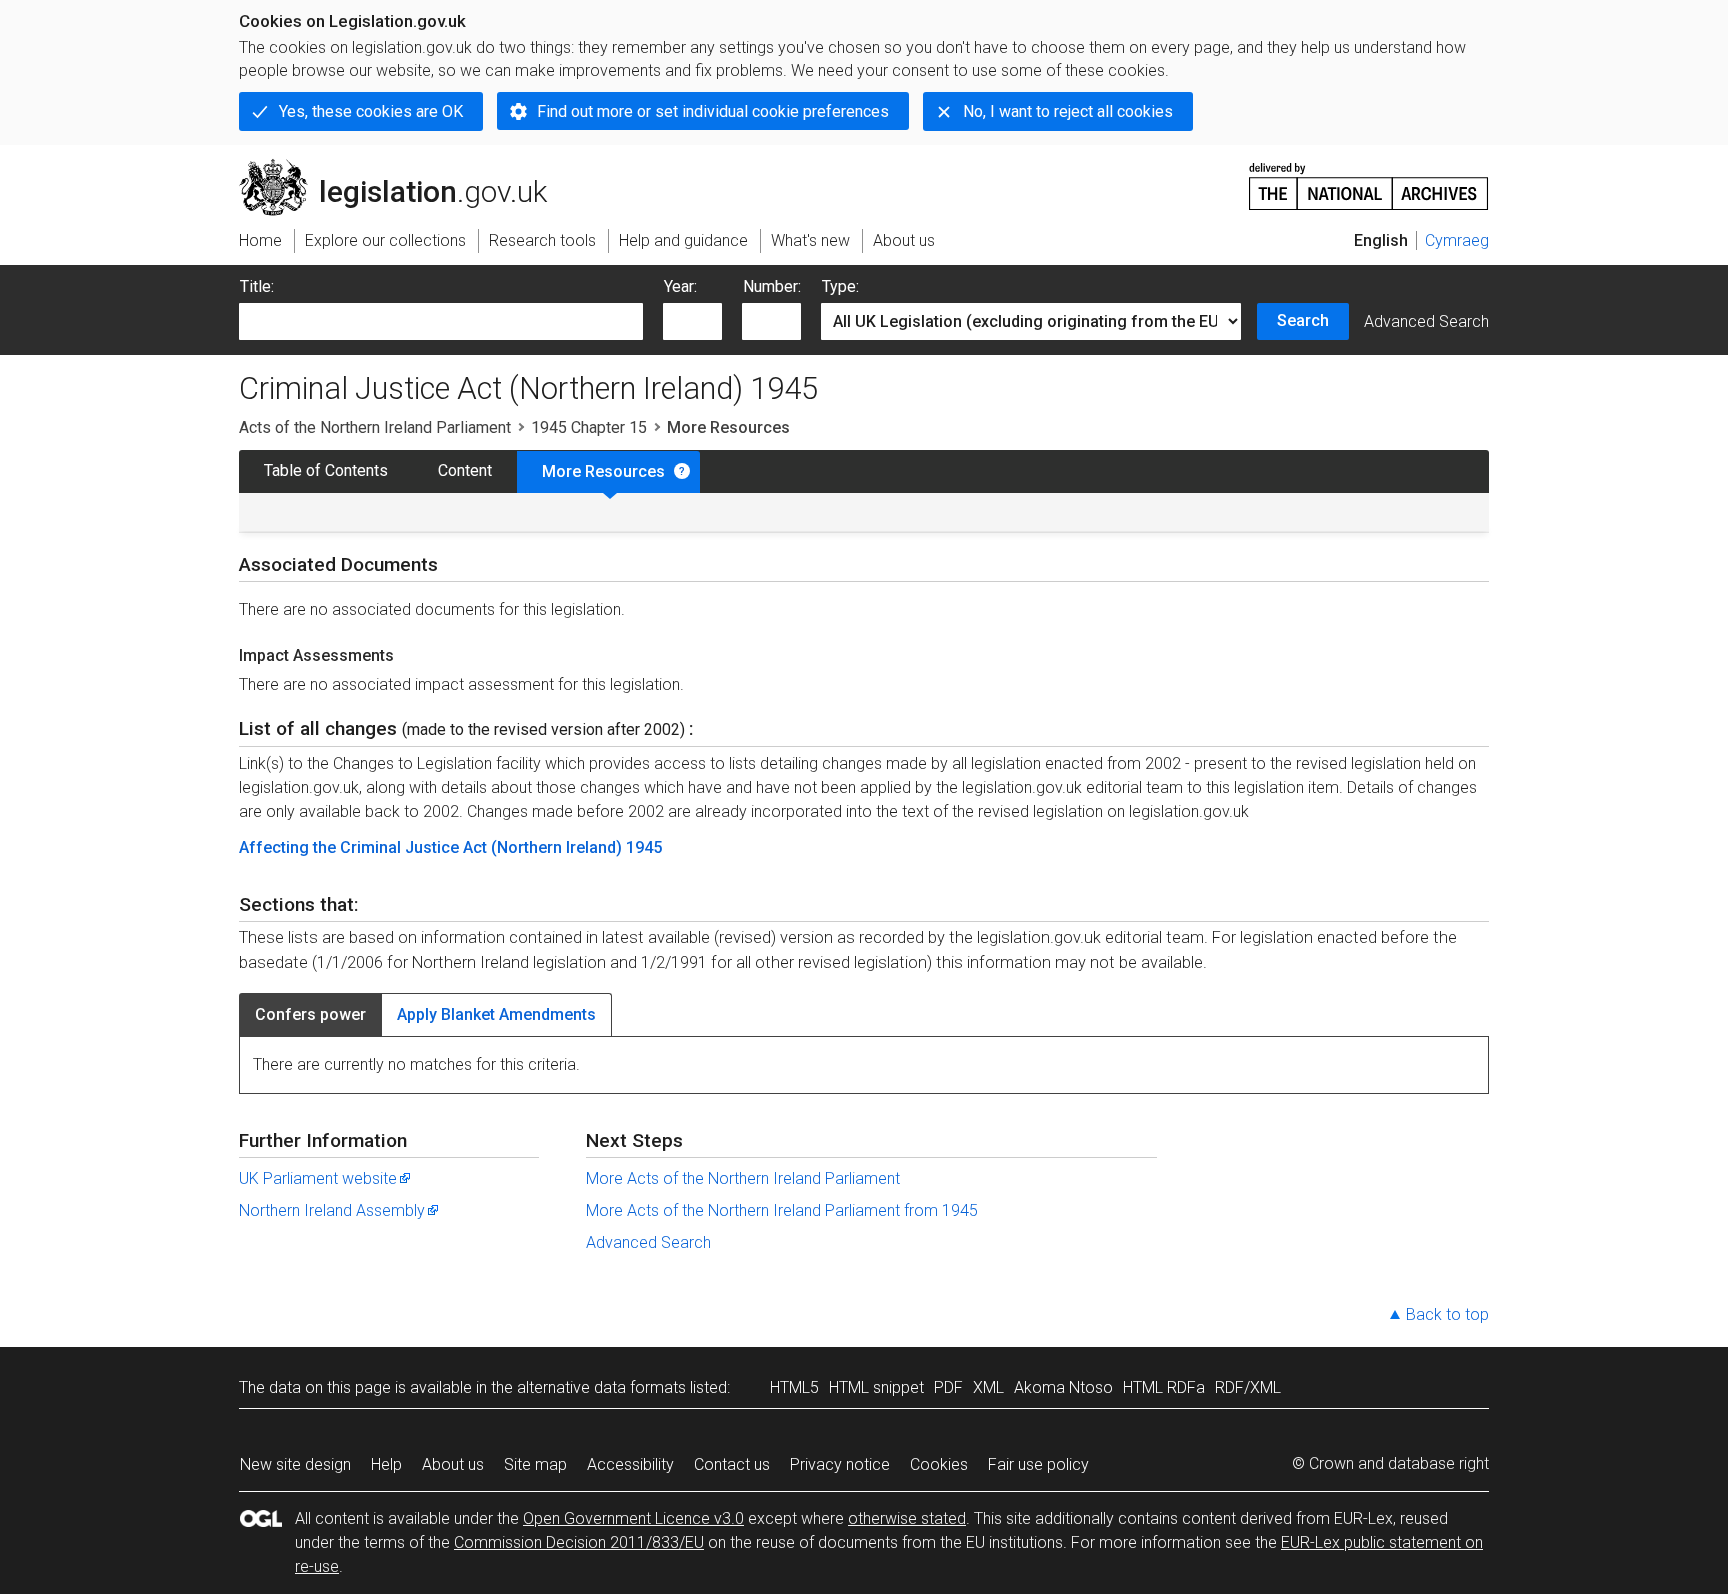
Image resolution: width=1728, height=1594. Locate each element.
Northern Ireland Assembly (332, 1210)
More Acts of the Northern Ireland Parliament (743, 1178)
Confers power (310, 1014)
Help (386, 1464)
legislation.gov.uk (404, 167)
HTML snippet (876, 1387)
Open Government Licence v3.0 (633, 1518)
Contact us (732, 1464)
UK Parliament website (318, 1178)
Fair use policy (1038, 1464)
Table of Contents (326, 470)
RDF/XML (1248, 1387)
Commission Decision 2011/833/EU (579, 1542)
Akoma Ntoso (1063, 1387)
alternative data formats (601, 1387)
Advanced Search (1426, 321)
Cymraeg (1457, 240)
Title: (257, 286)
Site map (535, 1464)
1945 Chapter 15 (589, 427)
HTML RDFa (1164, 1387)
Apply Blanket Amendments (496, 1014)
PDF (948, 1387)
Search (1303, 320)
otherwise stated (907, 1518)
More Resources (603, 471)
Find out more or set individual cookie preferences (713, 111)
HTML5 (794, 1387)
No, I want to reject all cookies (1068, 111)
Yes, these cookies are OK (371, 111)
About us (453, 1464)
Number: (772, 286)
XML (988, 1387)
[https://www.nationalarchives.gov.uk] (1369, 178)
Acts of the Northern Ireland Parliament (375, 427)
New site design (295, 1464)
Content (465, 470)
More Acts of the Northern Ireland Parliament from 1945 (782, 1210)
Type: (840, 286)
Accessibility (630, 1464)
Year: (680, 286)
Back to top (1447, 1314)
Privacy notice (840, 1464)
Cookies (939, 1464)
